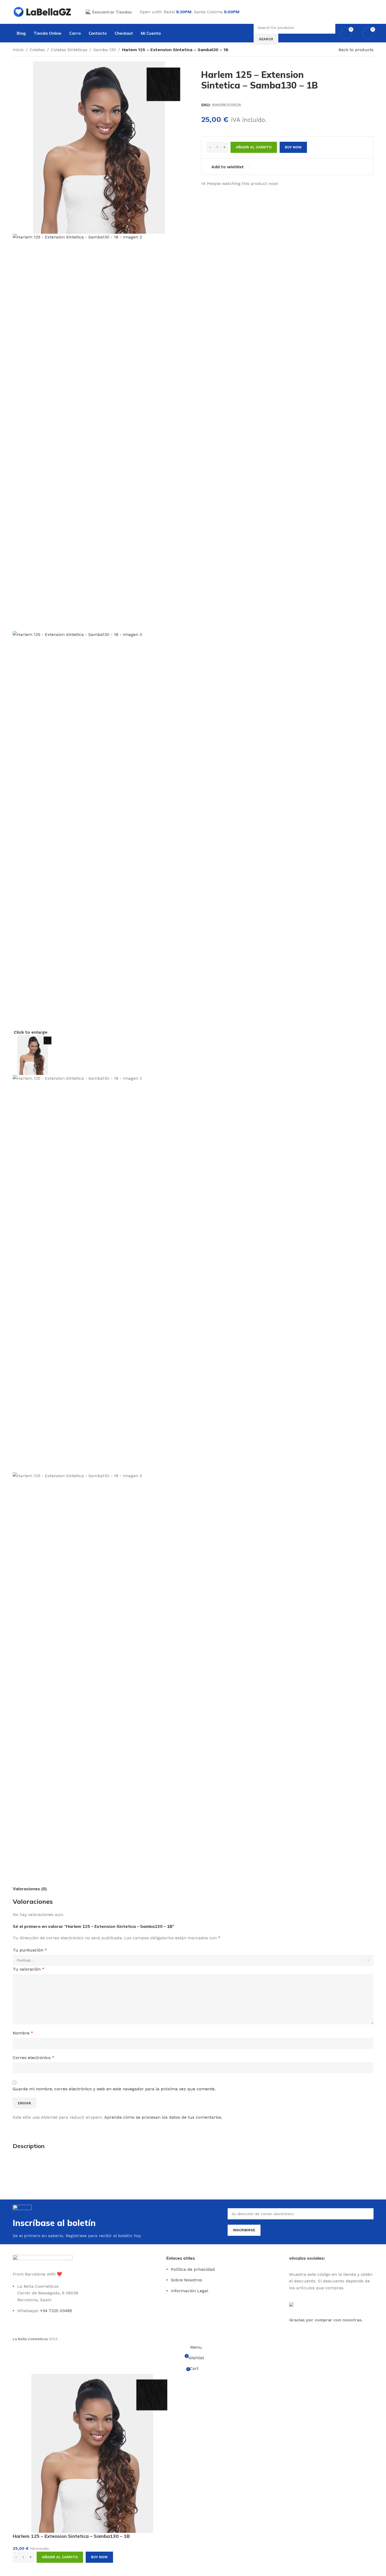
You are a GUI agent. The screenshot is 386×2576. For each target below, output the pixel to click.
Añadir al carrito (254, 147)
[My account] (371, 12)
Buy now (99, 2557)
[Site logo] (43, 12)
